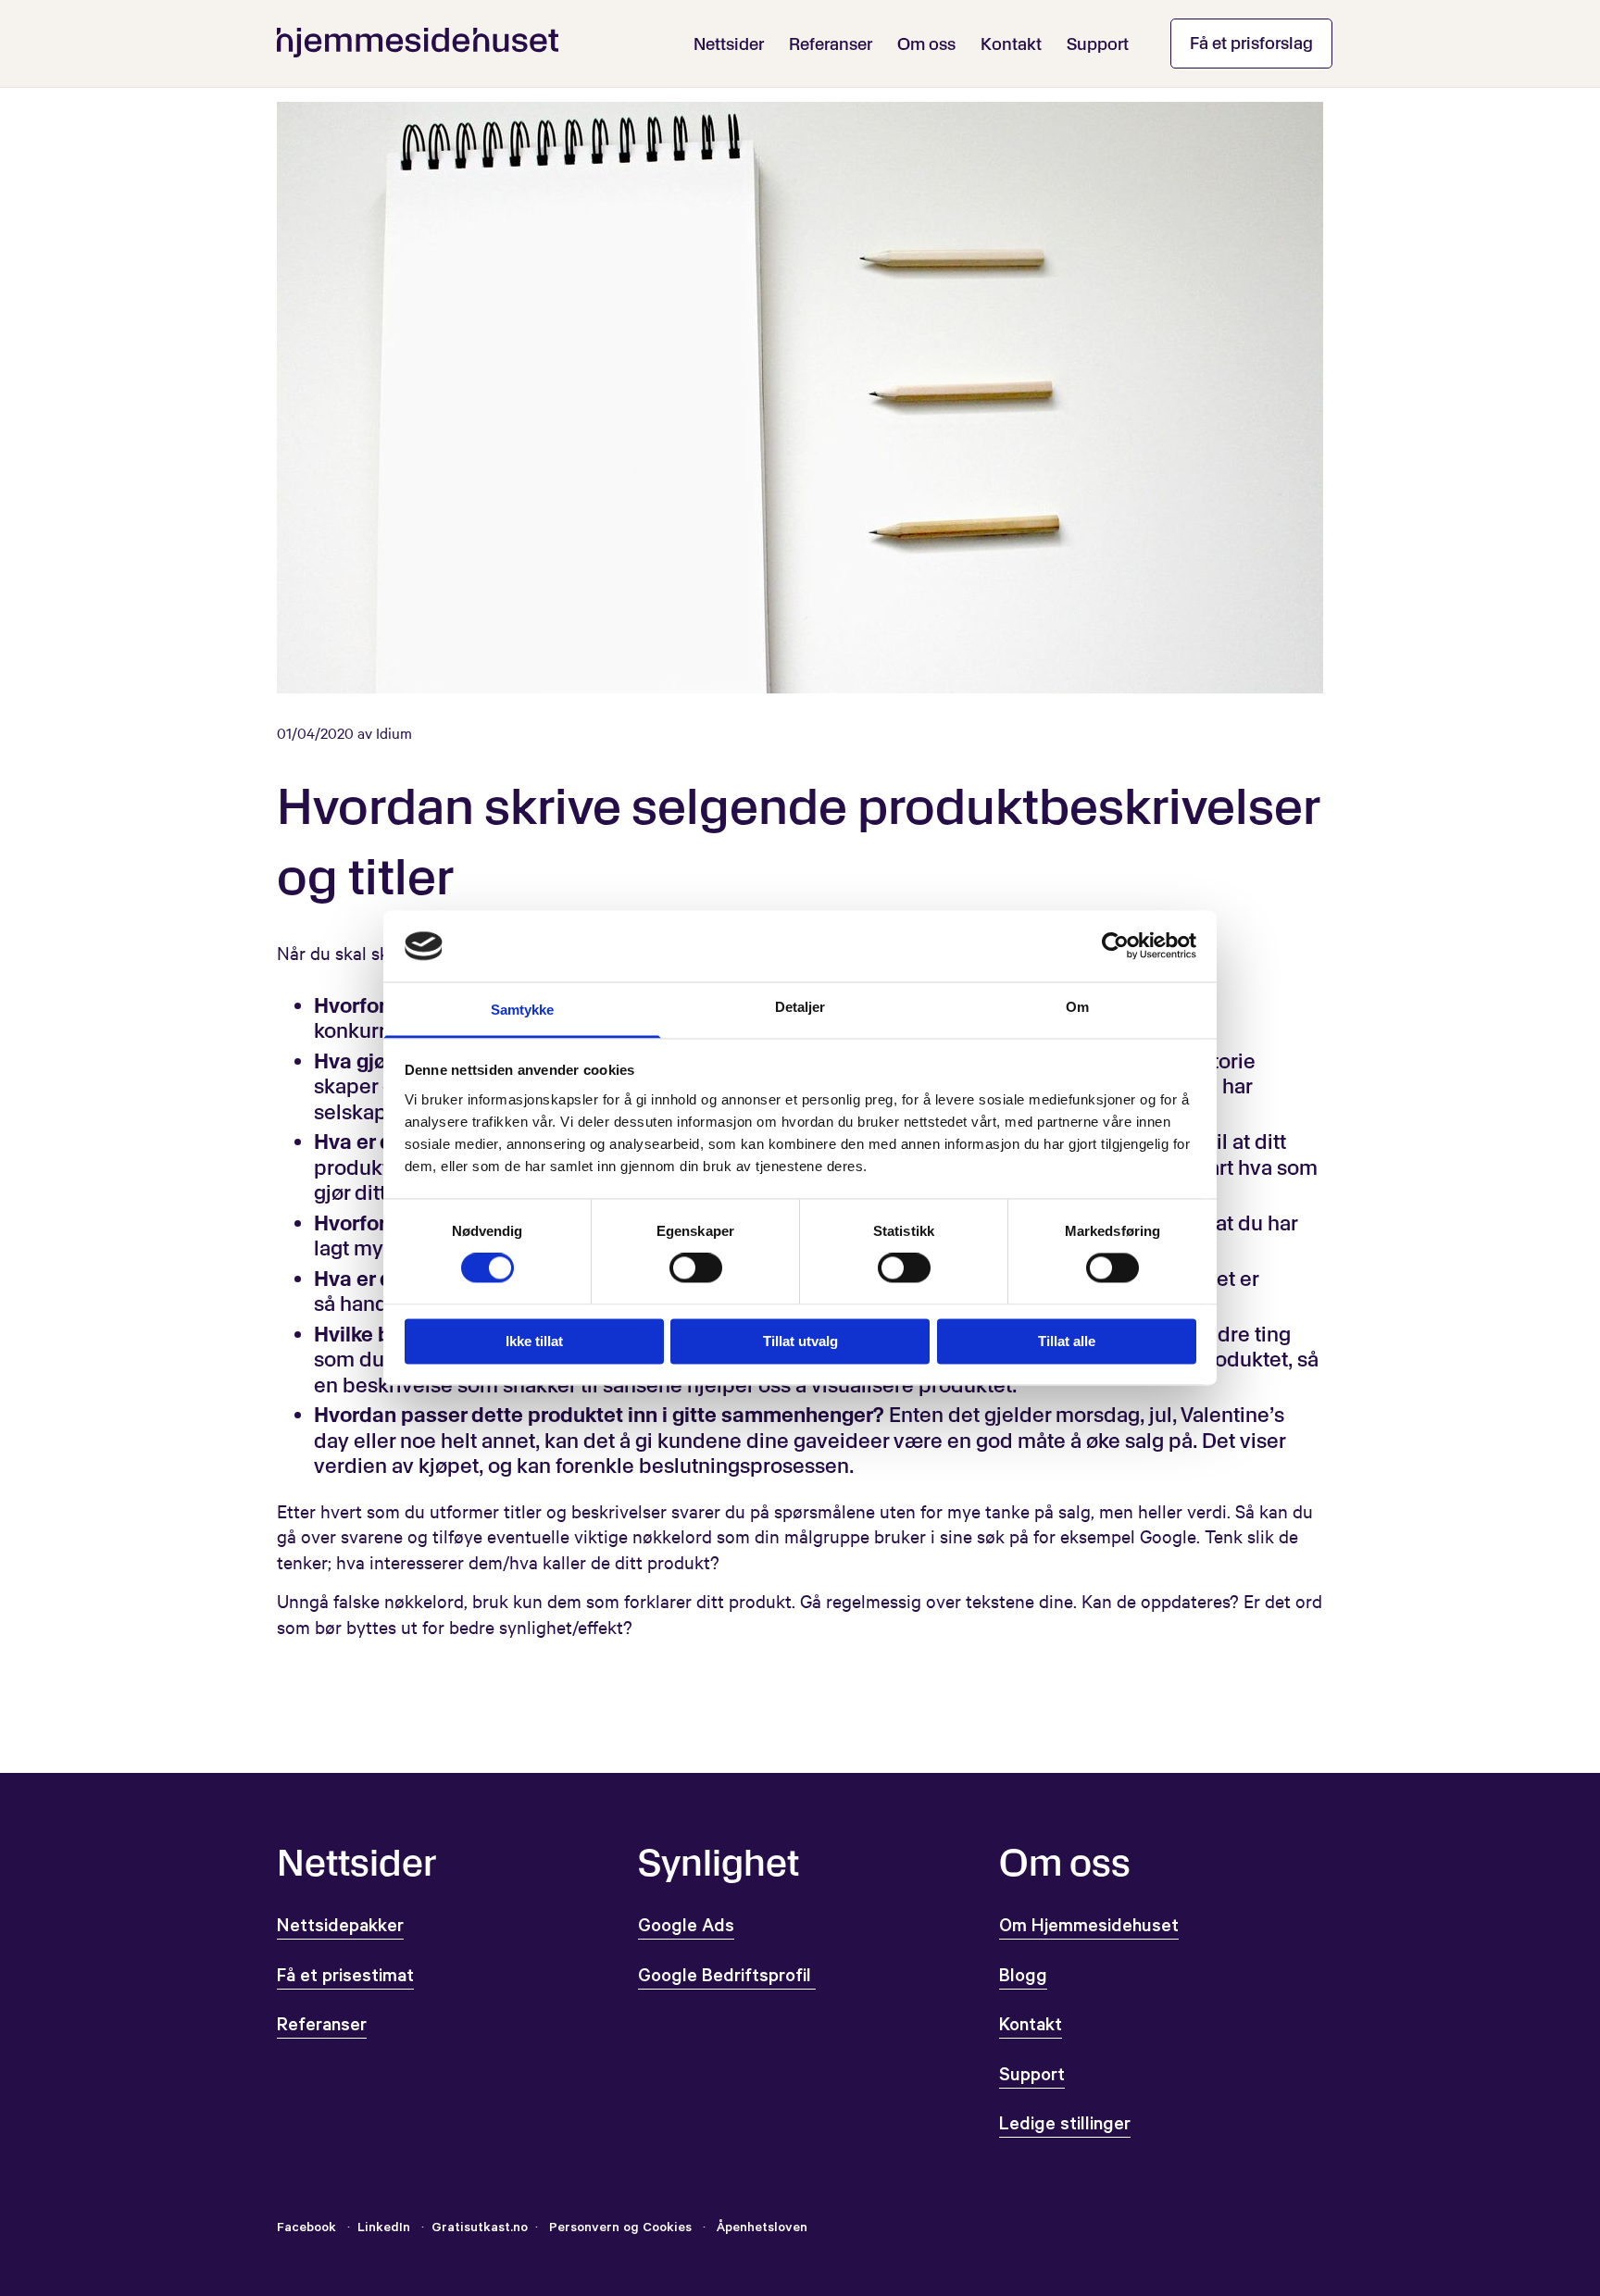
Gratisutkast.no (480, 2229)
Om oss (926, 44)
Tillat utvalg (800, 1341)
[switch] (696, 1268)
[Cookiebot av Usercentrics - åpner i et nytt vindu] (1115, 946)
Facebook (306, 2229)
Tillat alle (1067, 1341)
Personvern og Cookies (620, 2229)
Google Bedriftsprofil (727, 1978)
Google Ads (686, 1928)
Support (1098, 44)
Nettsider (729, 44)
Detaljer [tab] (800, 1007)
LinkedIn (386, 2229)
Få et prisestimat (345, 1978)
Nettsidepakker (340, 1928)
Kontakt (1011, 44)
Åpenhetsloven (760, 2229)
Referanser (831, 44)
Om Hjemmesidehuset (1089, 1928)
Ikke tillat (534, 1341)
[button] (1251, 44)
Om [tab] (1077, 1007)
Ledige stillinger (1065, 2127)
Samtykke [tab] (523, 1010)
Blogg (1023, 1978)
